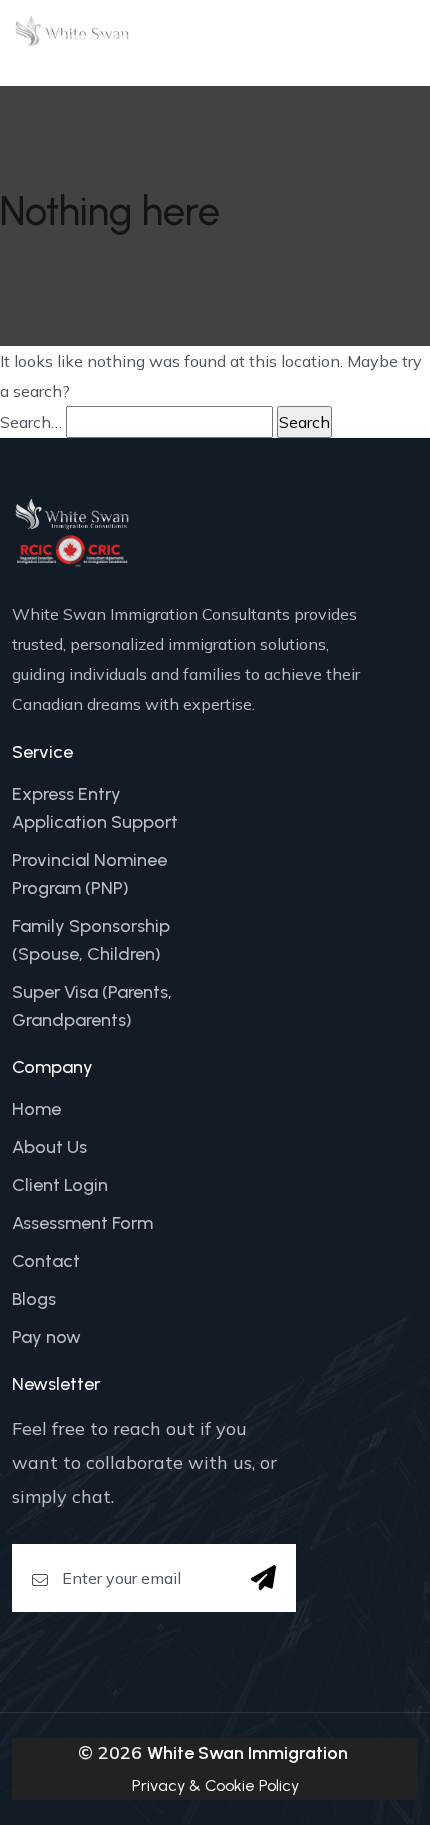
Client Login (60, 1185)
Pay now (46, 1337)
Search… (31, 422)
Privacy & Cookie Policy (215, 1785)
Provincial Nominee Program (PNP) (89, 874)
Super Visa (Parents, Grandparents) (92, 1006)
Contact (46, 1261)
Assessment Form (82, 1223)
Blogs (34, 1299)
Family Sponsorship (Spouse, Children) (91, 940)
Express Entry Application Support (95, 808)
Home (36, 1109)
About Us (49, 1147)
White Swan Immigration (247, 1753)
